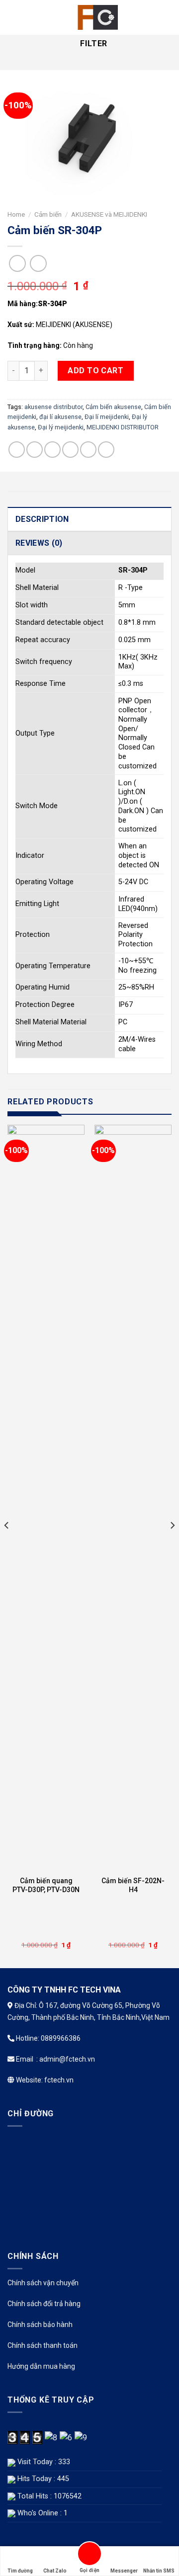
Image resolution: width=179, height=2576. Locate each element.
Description (42, 519)
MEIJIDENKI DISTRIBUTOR (123, 427)
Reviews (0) (39, 543)
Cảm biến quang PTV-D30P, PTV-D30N (46, 1885)
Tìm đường (20, 2571)
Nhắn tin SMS (159, 2571)
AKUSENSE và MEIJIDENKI (109, 214)
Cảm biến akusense (113, 407)
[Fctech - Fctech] (95, 17)
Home (16, 214)
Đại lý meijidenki (61, 427)
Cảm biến (48, 214)
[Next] (172, 1545)
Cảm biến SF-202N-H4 (133, 1885)
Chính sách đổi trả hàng (44, 2304)
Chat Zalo (55, 2571)
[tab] (89, 519)
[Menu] (13, 17)
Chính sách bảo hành (40, 2325)
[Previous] (7, 1545)
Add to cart (95, 371)
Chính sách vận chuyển (43, 2283)
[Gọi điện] (89, 2555)
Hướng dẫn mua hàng (41, 2366)
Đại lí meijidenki (107, 417)
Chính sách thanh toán (43, 2345)
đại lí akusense (60, 417)
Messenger (124, 2571)
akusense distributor (53, 407)
